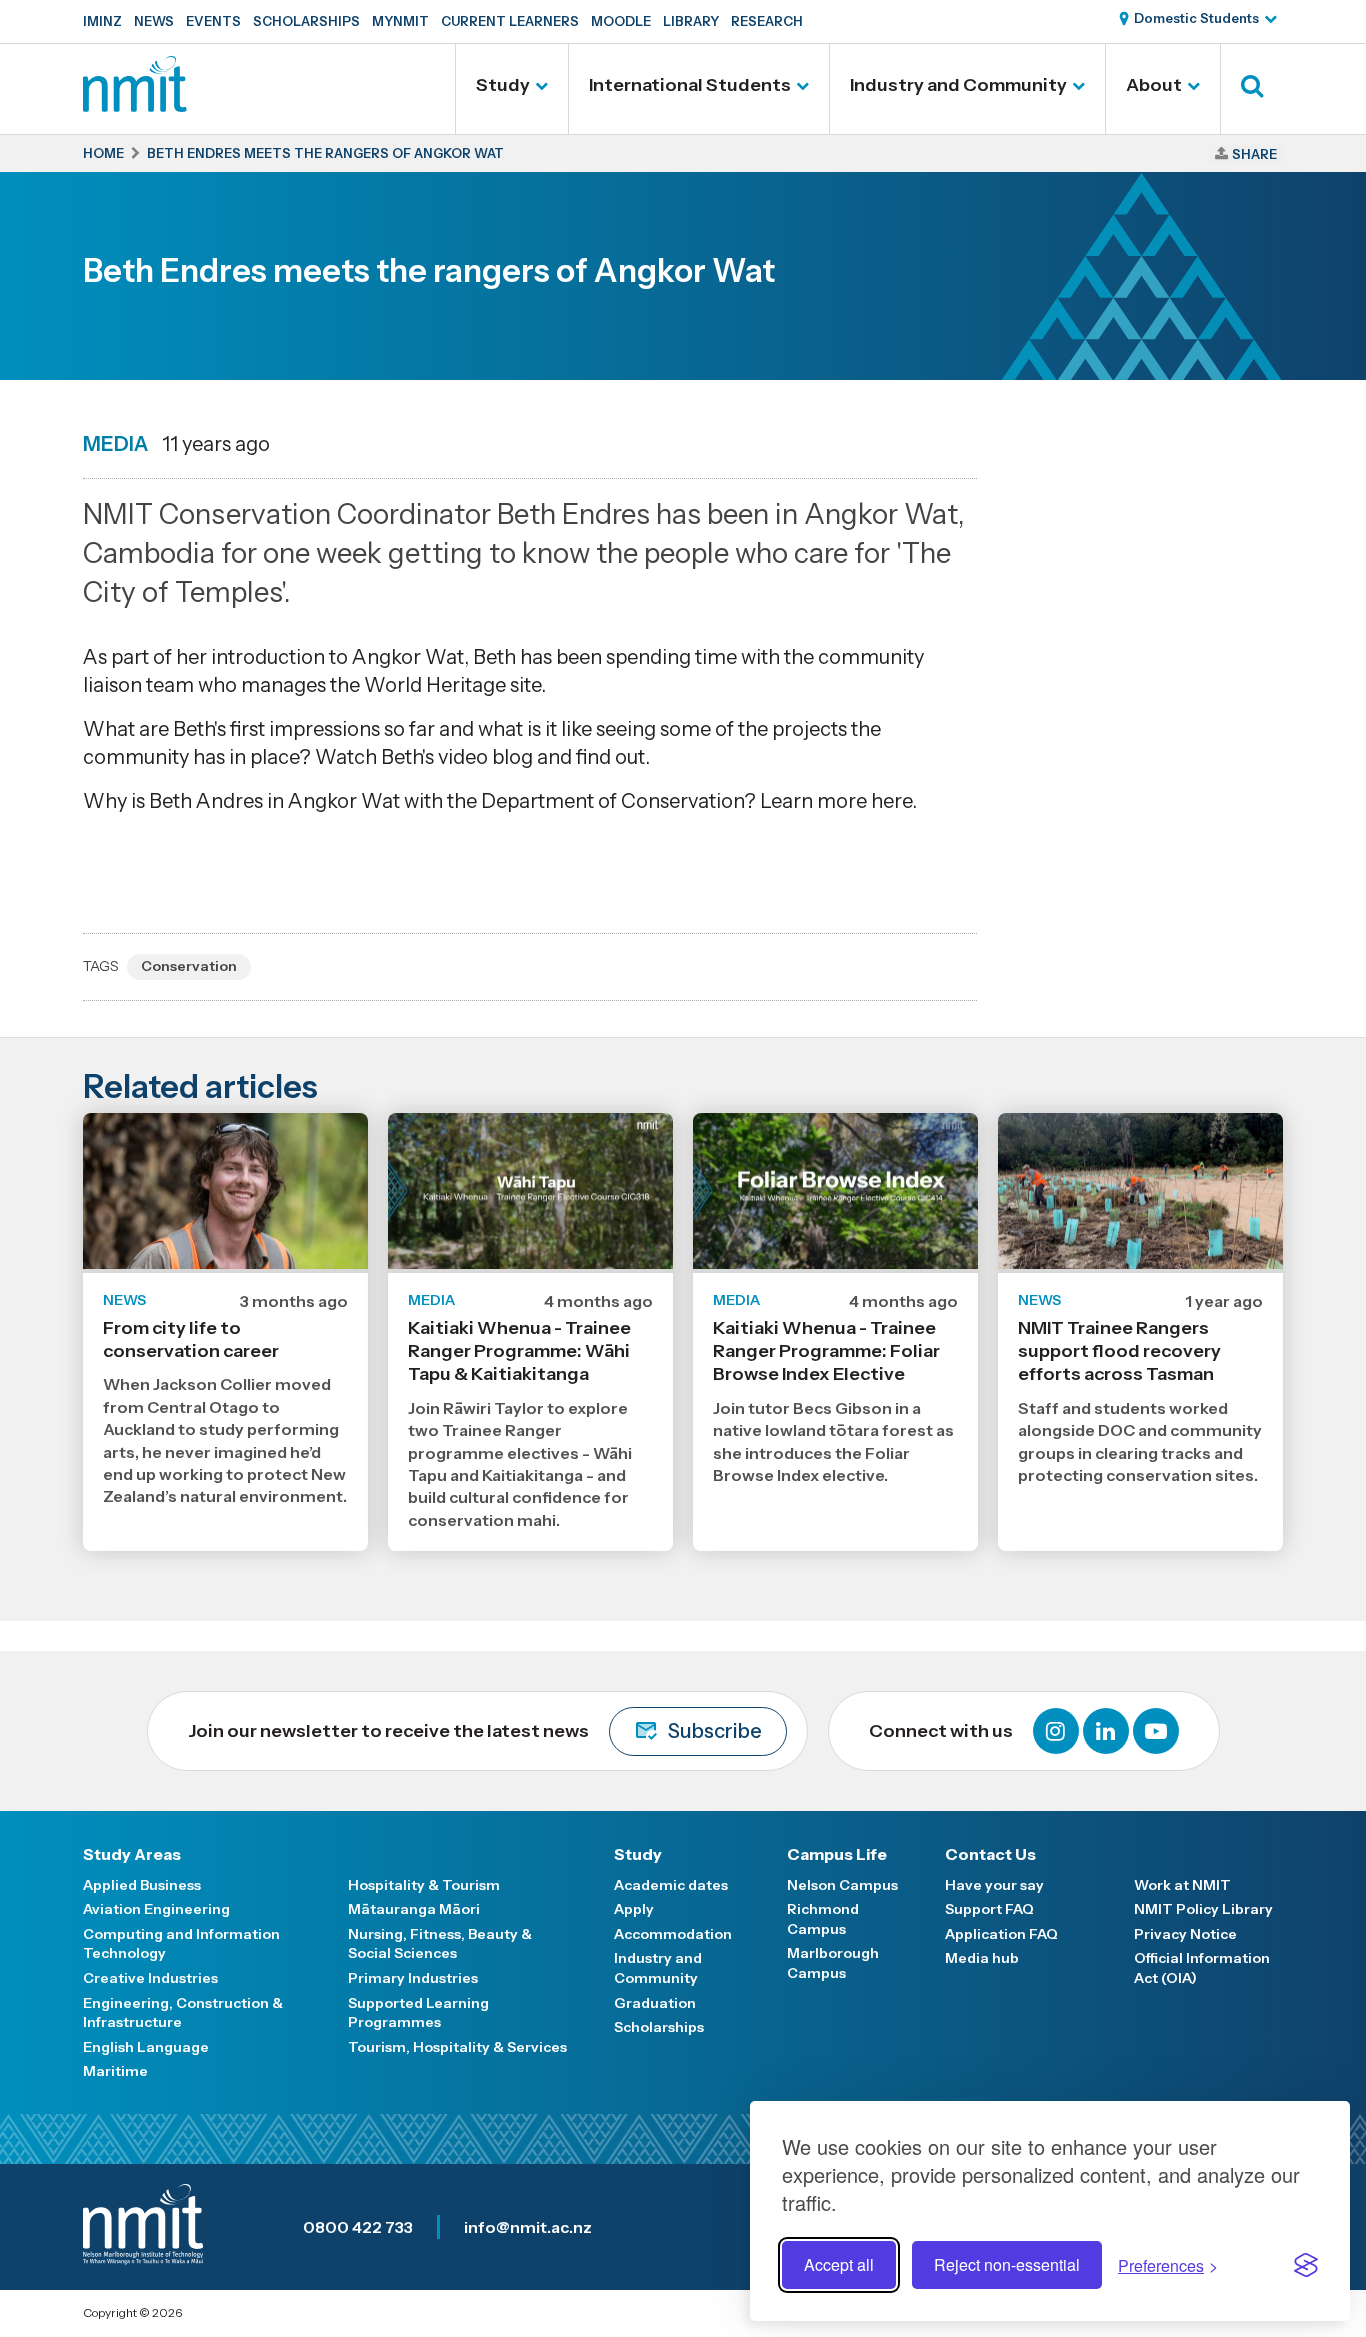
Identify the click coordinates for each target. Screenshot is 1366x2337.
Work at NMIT (1182, 1885)
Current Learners (510, 21)
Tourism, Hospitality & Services (457, 2047)
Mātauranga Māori (414, 1909)
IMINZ (102, 21)
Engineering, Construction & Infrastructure (183, 2013)
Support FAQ (989, 1909)
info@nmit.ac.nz (528, 2227)
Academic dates (671, 1885)
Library (691, 21)
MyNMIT (400, 21)
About (1154, 85)
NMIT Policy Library (1203, 1909)
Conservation (189, 966)
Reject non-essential (1007, 2264)
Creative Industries (150, 1978)
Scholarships (306, 21)
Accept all (839, 2264)
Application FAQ (1001, 1934)
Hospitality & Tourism (424, 1885)
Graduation (655, 2003)
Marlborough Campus (833, 1963)
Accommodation (673, 1934)
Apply (634, 1909)
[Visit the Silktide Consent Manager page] (1306, 2265)
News (154, 21)
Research (767, 21)
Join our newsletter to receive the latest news (475, 1731)
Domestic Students (1196, 18)
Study (503, 85)
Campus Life (837, 1854)
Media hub (982, 1958)
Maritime (115, 2071)
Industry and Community (958, 85)
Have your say (994, 1885)
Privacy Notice (1185, 1934)
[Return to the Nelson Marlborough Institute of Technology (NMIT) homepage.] (135, 105)
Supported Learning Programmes (418, 2013)
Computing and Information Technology (181, 1944)
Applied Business (142, 1885)
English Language (146, 2047)
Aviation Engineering (156, 1909)
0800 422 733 (358, 2227)
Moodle (621, 21)
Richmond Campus (823, 1919)
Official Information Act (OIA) (1202, 1968)
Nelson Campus (842, 1885)
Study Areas (132, 1854)
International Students (690, 85)
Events (213, 21)
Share (1254, 154)
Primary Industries (413, 1978)
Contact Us (990, 1854)
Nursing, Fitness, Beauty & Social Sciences (440, 1944)
